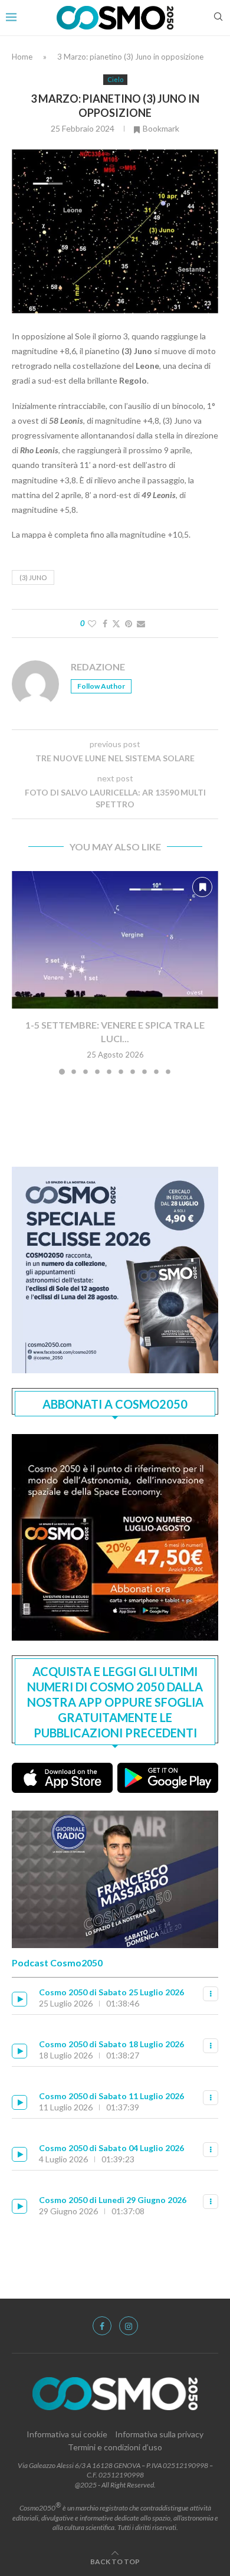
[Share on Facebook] (105, 623)
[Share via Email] (141, 623)
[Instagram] (129, 2326)
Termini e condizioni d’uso (115, 2447)
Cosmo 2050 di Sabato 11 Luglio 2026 (111, 2096)
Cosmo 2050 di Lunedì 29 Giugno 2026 (113, 2200)
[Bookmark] (202, 887)
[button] (22, 972)
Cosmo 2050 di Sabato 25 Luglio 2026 (111, 1992)
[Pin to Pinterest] (129, 623)
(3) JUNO (33, 577)
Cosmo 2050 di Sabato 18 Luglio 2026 (111, 2044)
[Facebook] (102, 2326)
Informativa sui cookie (67, 2434)
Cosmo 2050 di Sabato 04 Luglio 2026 (111, 2148)
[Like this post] (92, 623)
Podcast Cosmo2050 (57, 1963)
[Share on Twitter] (116, 623)
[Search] (218, 17)
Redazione (98, 667)
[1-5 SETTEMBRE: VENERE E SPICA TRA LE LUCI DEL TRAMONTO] (115, 940)
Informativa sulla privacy (159, 2434)
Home (22, 57)
